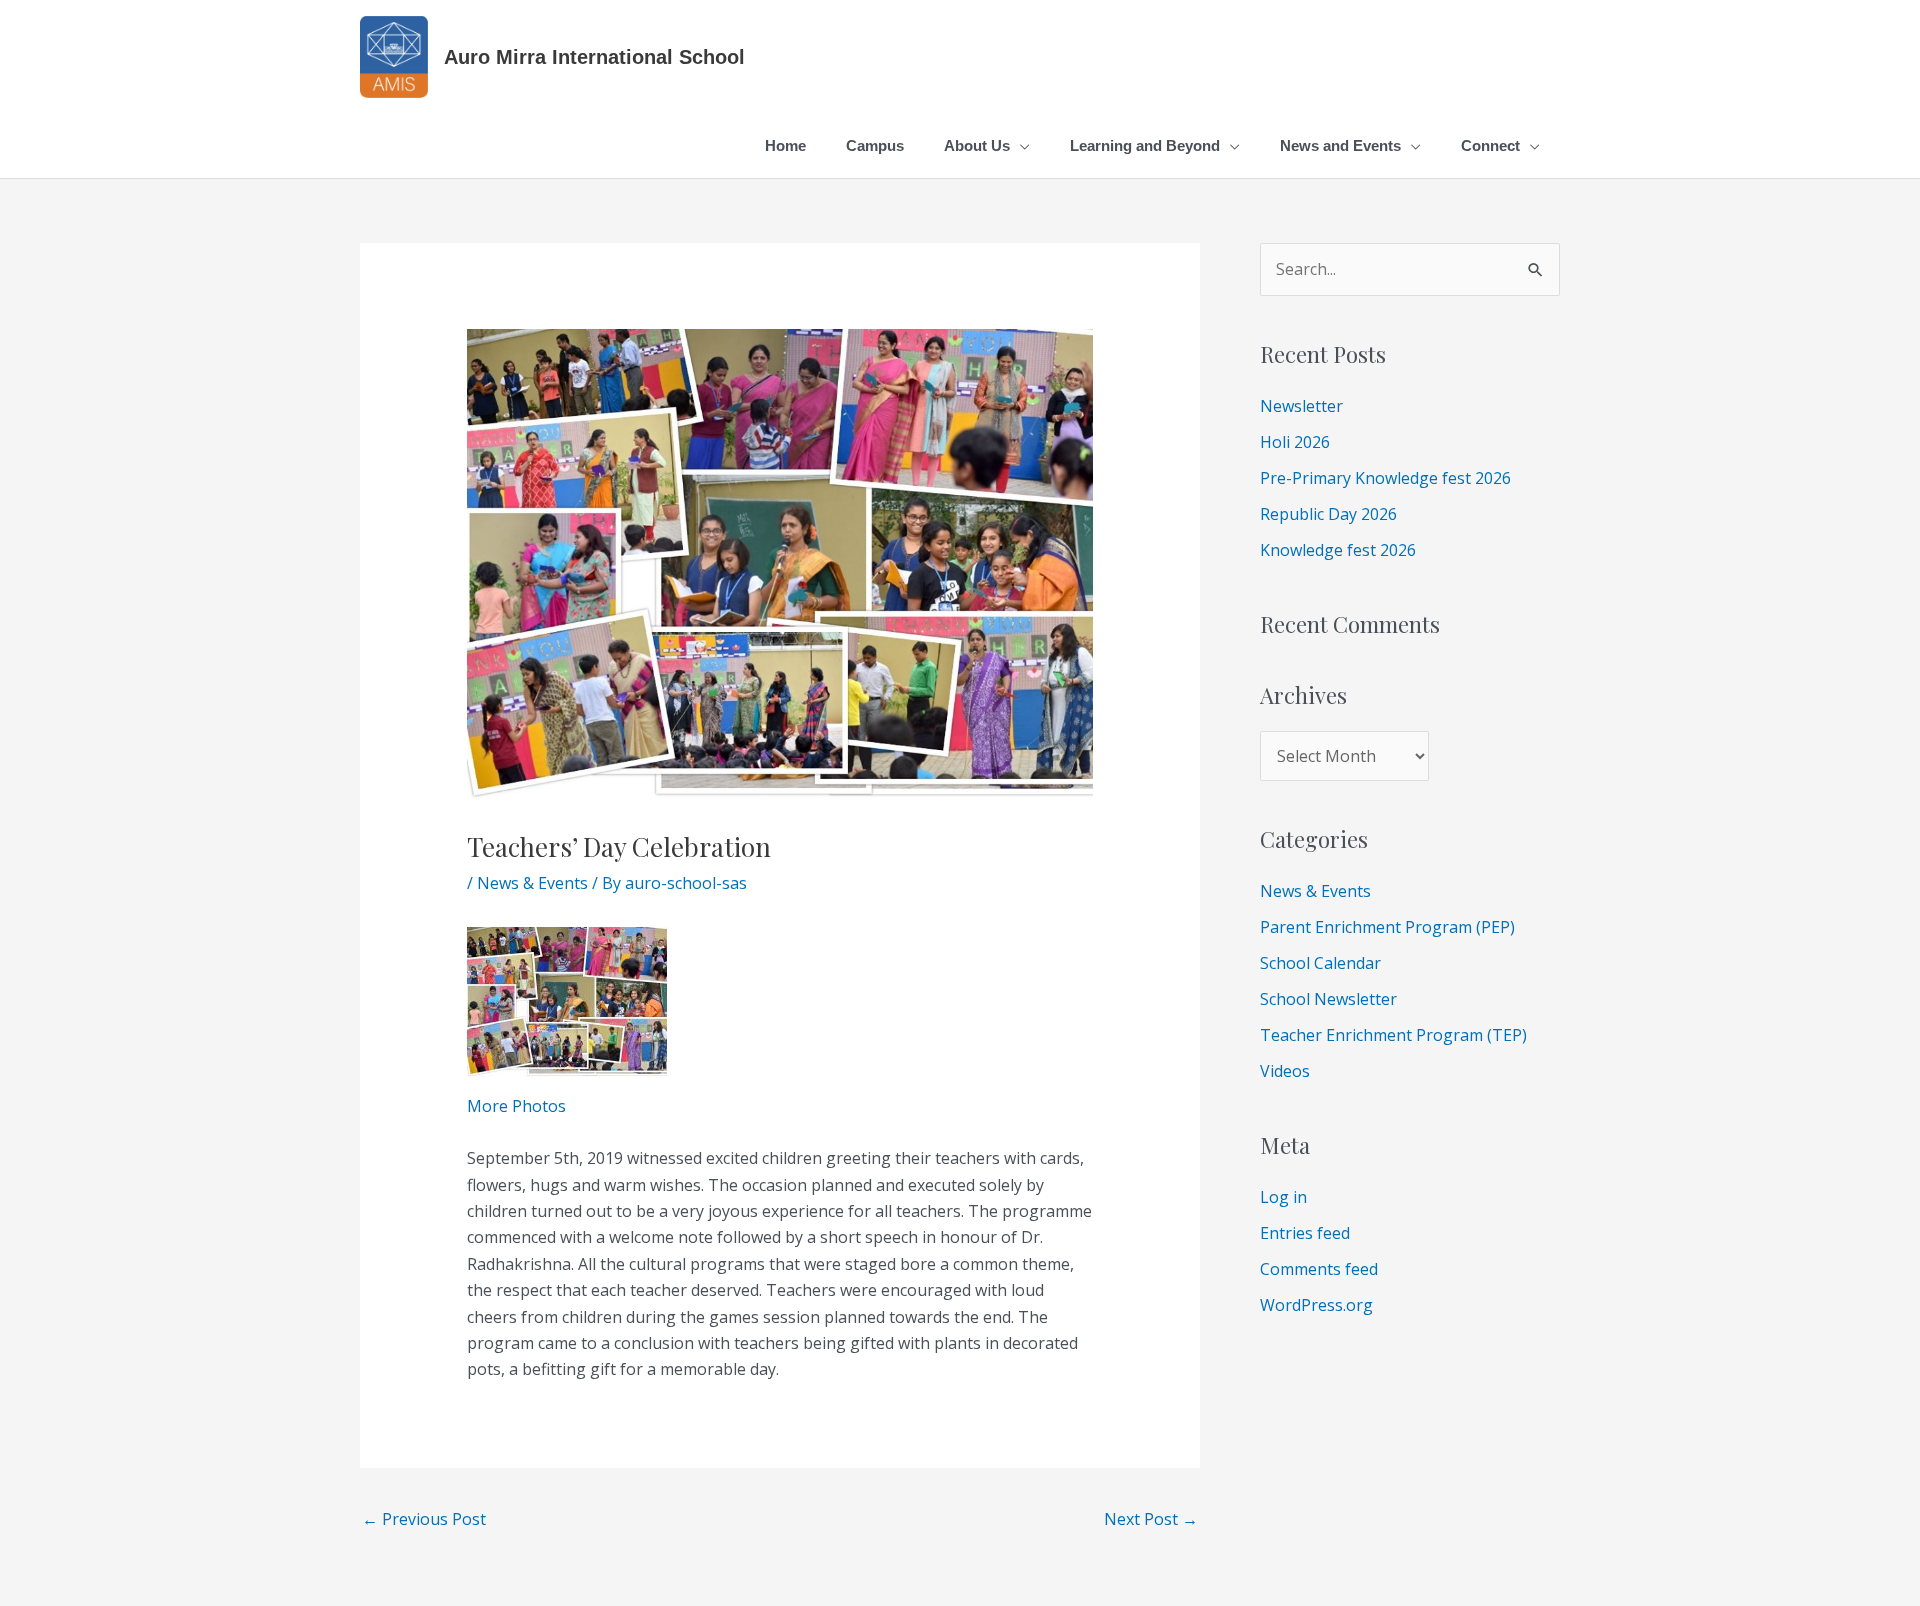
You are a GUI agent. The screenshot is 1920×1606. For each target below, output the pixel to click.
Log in (1283, 1197)
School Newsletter (1328, 999)
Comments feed (1319, 1269)
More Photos (516, 1106)
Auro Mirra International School (594, 57)
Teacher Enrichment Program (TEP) (1393, 1035)
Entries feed (1305, 1233)
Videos (1285, 1071)
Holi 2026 (1295, 442)
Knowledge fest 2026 (1338, 550)
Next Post (1151, 1519)
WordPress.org (1316, 1305)
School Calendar (1320, 963)
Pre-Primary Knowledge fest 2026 (1385, 478)
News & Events (532, 883)
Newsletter (1301, 406)
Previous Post (424, 1519)
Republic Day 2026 (1328, 514)
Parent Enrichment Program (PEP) (1387, 927)
